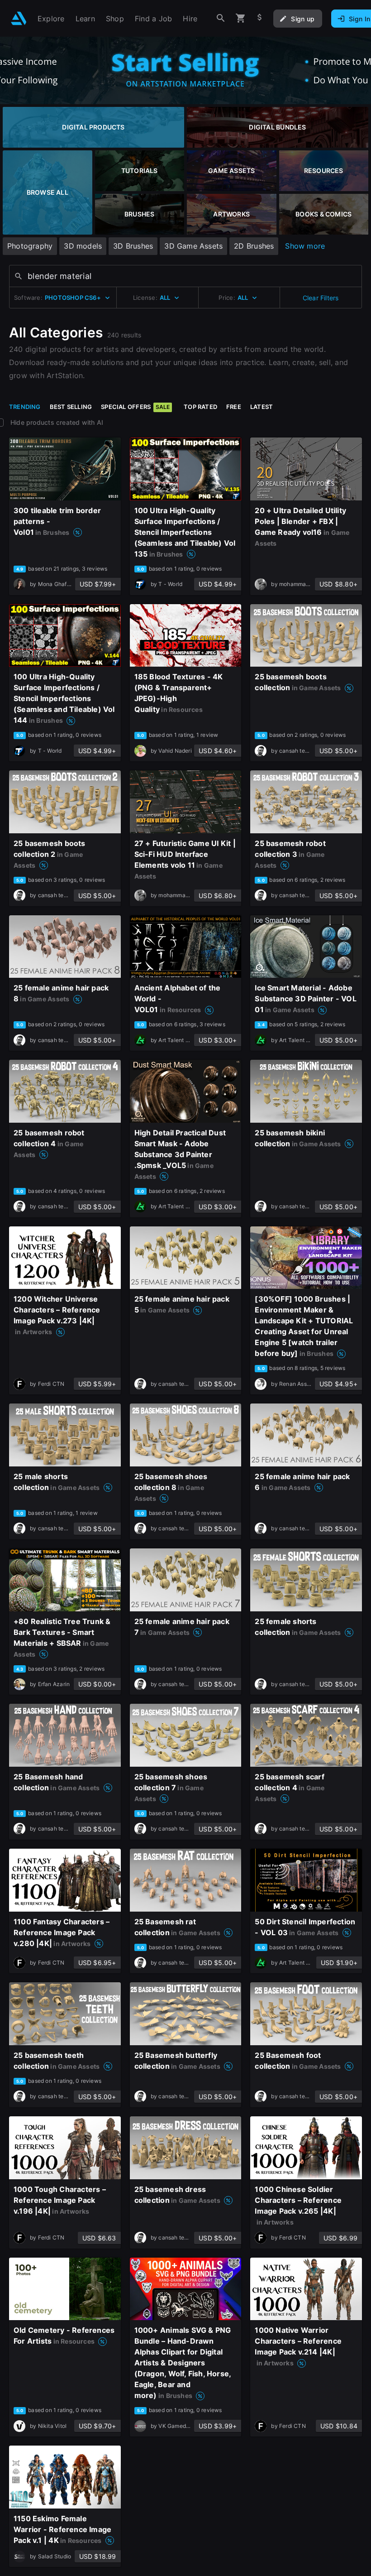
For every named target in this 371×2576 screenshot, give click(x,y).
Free (234, 407)
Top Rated (200, 407)
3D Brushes (133, 246)
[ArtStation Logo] (19, 18)
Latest (262, 407)
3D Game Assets (193, 246)
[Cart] (241, 18)
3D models (83, 246)
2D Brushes (254, 246)
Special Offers (135, 407)
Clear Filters (321, 298)
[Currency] (260, 18)
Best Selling (71, 407)
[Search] (221, 18)
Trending (25, 407)
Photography (30, 246)
